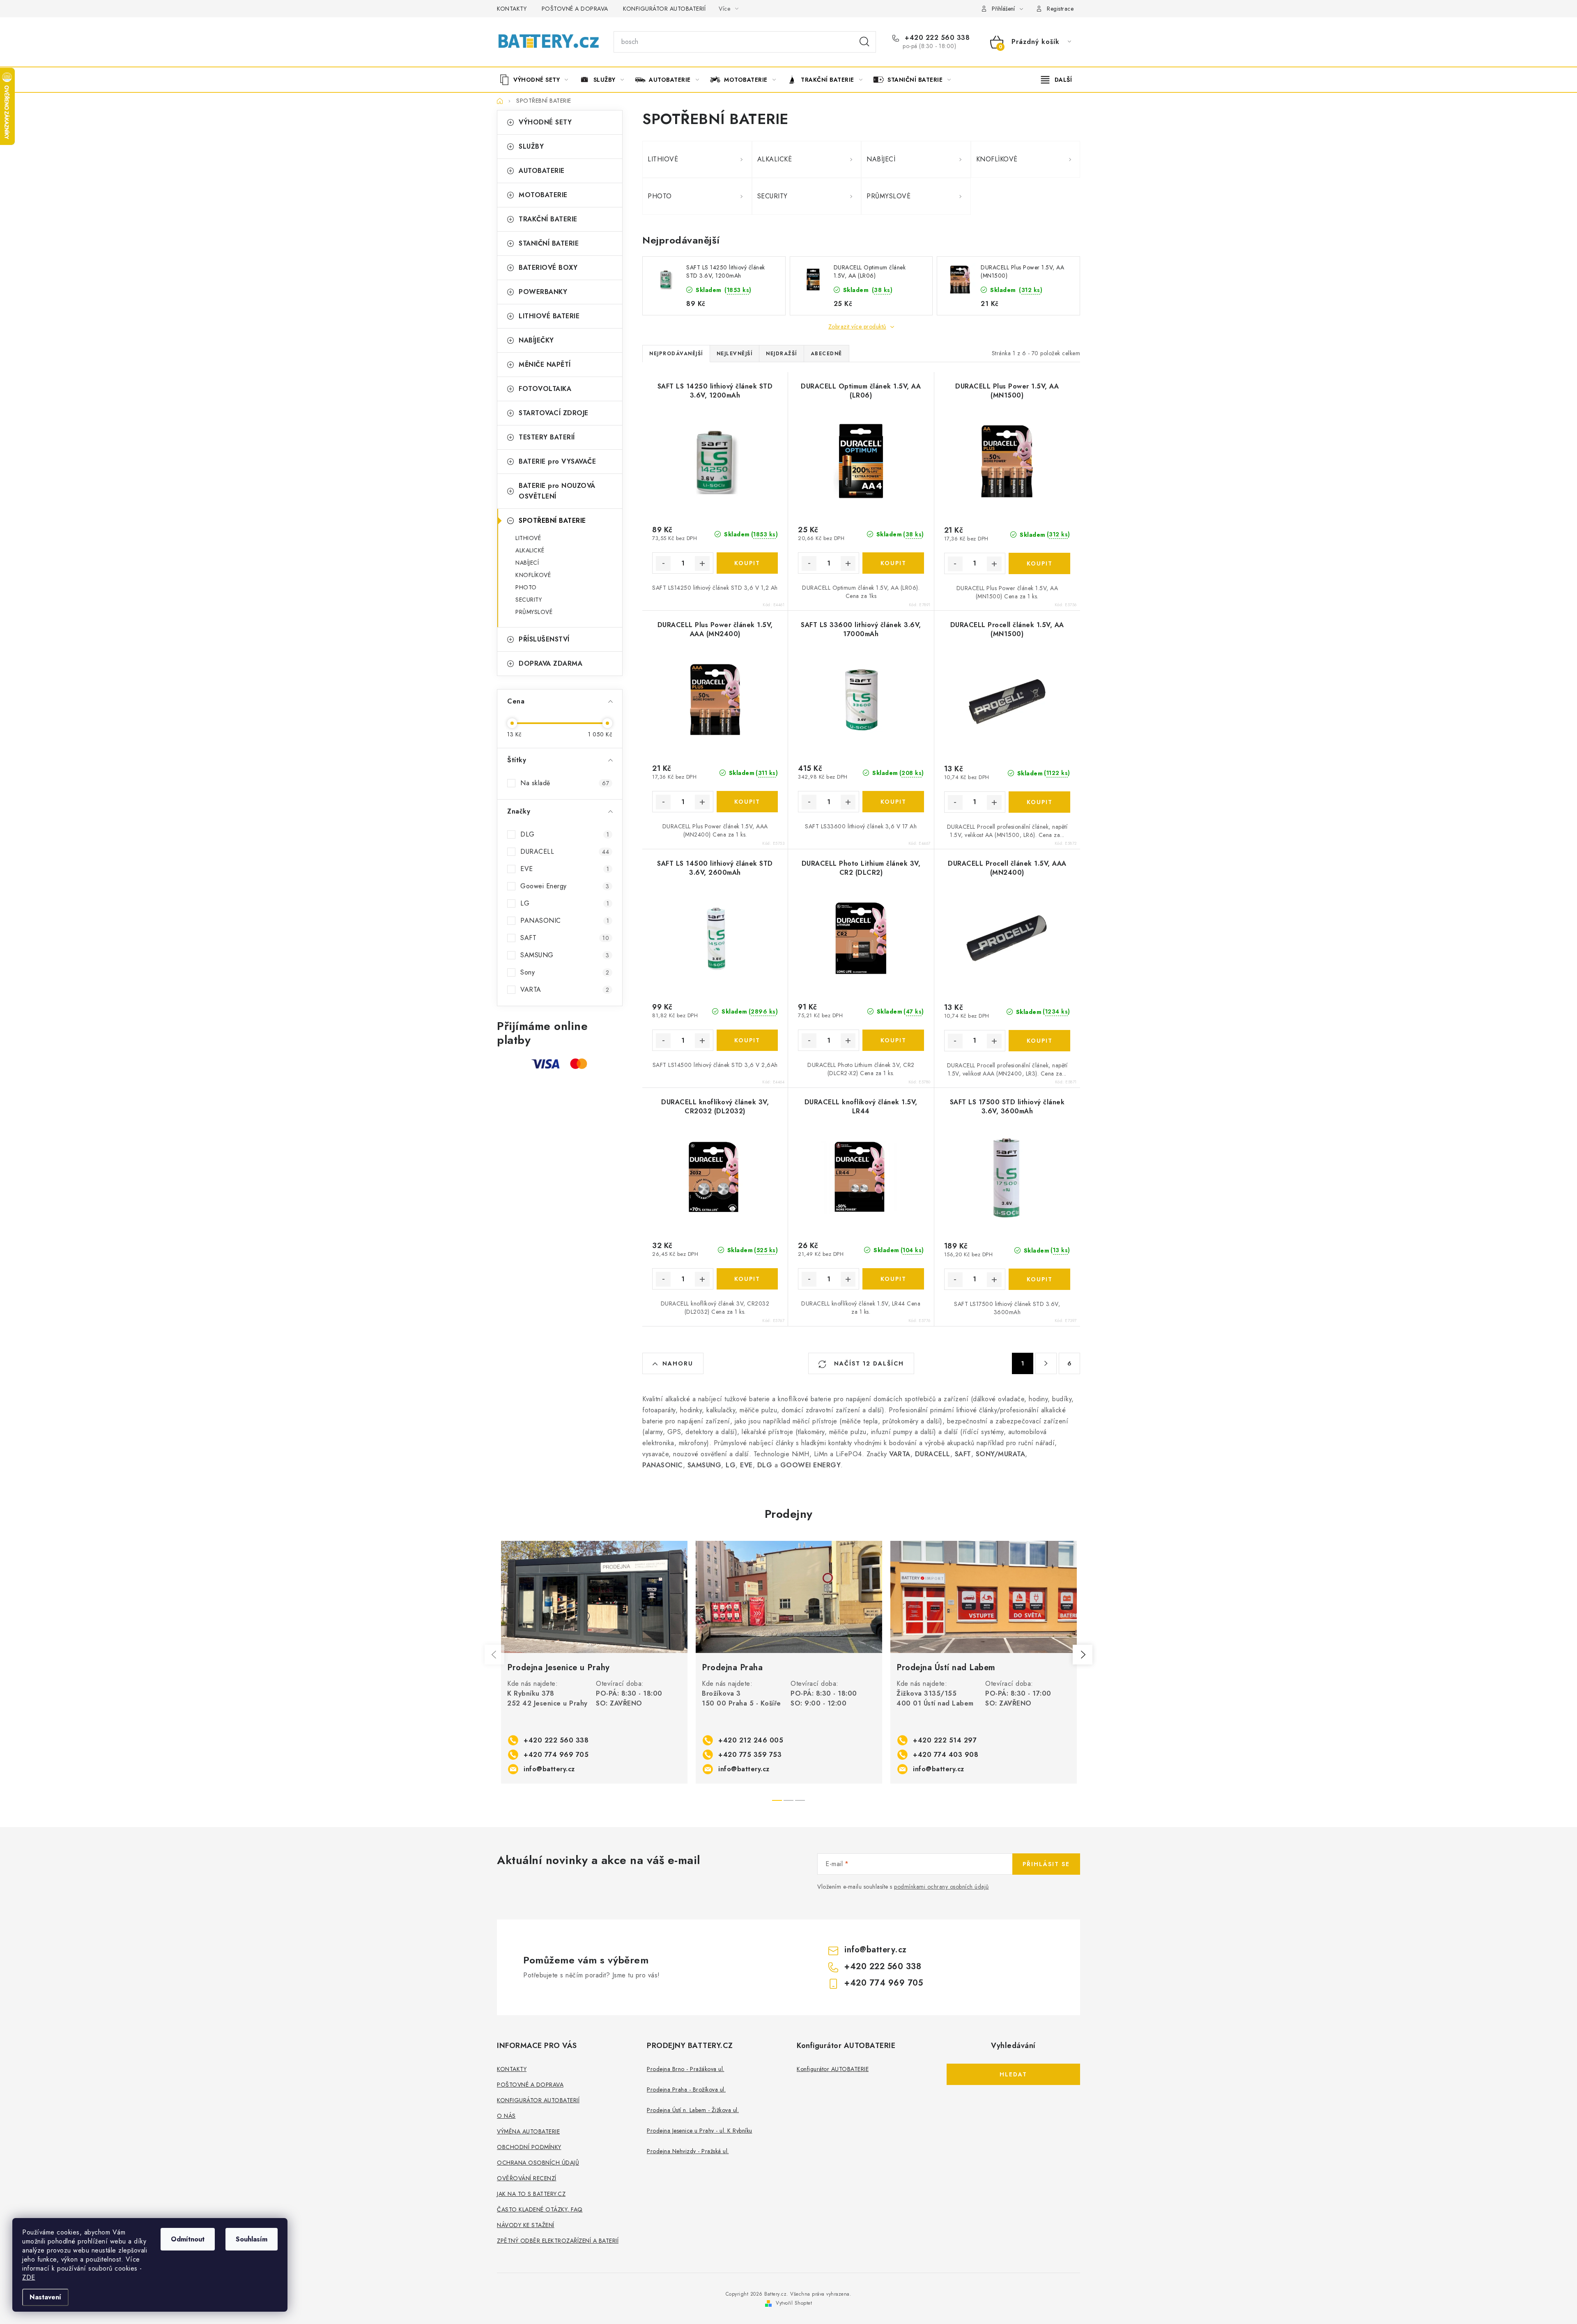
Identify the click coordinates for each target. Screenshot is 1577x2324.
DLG (565, 834)
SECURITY (529, 600)
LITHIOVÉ (528, 538)
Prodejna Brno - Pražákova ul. (686, 2069)
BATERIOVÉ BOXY (548, 268)
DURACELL (565, 852)
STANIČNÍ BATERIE (549, 243)
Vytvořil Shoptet (794, 2303)
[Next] (1083, 1655)
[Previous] (494, 1655)
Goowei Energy (565, 886)
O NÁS (506, 2116)
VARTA (565, 990)
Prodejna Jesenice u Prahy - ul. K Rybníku (700, 2131)
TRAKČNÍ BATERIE (548, 219)
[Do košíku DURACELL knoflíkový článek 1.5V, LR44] (893, 1279)
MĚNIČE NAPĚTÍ (545, 364)
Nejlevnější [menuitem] (735, 354)
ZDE (29, 2277)
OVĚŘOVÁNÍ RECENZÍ (527, 2178)
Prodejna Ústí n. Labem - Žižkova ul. (693, 2110)
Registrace (1060, 9)
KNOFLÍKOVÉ (533, 575)
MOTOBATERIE (543, 195)
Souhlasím (252, 2239)
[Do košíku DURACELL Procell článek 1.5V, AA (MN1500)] (1039, 802)
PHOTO (526, 587)
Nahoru (678, 1363)
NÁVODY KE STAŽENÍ (526, 2225)
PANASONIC (565, 921)
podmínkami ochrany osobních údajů (941, 1887)
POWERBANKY (543, 292)
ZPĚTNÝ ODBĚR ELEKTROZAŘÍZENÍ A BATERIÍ (558, 2241)
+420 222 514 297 (945, 1740)
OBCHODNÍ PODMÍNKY (529, 2147)
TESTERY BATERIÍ (547, 437)
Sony (565, 972)
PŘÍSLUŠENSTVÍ (544, 639)
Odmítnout (188, 2239)
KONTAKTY (512, 9)
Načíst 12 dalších (868, 1363)
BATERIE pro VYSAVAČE (557, 461)
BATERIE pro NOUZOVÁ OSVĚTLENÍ (557, 491)
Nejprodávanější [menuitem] (676, 354)
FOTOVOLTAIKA (545, 389)
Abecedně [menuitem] (826, 354)
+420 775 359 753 (750, 1755)
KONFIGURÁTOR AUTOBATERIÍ (664, 9)
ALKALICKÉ (530, 550)
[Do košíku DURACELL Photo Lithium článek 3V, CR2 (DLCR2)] (893, 1040)
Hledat (864, 42)
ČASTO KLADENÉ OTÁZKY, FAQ (540, 2209)
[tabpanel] (594, 1662)
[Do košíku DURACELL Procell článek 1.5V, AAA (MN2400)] (1039, 1041)
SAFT (565, 938)
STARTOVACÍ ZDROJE (554, 413)
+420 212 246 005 (751, 1740)
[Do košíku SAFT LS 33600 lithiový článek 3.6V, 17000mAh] (893, 802)
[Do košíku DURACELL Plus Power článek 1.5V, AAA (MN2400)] (747, 802)
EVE (565, 869)
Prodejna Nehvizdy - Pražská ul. (688, 2151)
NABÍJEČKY (536, 340)
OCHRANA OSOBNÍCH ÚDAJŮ (538, 2163)
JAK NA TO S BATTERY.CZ (531, 2194)
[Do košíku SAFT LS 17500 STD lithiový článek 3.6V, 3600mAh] (1039, 1279)
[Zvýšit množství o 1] (702, 563)
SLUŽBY (531, 146)
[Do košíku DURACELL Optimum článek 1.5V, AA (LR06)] (893, 563)
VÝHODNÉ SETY (545, 122)
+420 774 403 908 (946, 1755)
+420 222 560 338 (936, 38)
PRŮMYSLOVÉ (534, 612)
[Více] (1056, 80)
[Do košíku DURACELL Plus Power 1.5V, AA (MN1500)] (1039, 563)
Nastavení (45, 2297)
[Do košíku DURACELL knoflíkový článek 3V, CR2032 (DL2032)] (747, 1279)
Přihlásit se (1046, 1864)
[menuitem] (537, 80)
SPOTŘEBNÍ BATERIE (552, 521)
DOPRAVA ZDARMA (551, 663)
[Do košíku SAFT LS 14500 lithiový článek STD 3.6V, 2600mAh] (747, 1040)
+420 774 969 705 (556, 1755)
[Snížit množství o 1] (663, 563)
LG (565, 903)
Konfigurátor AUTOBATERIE (833, 2069)
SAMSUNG (565, 955)
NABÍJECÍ (527, 563)
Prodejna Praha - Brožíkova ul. (686, 2090)
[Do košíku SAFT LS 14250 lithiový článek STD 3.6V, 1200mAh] (747, 563)
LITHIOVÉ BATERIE (549, 316)
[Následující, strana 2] (1046, 1363)
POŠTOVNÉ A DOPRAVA (575, 9)
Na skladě (565, 783)
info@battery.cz (549, 1769)
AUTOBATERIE (542, 171)
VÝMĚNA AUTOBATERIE (528, 2131)
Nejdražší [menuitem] (782, 354)
